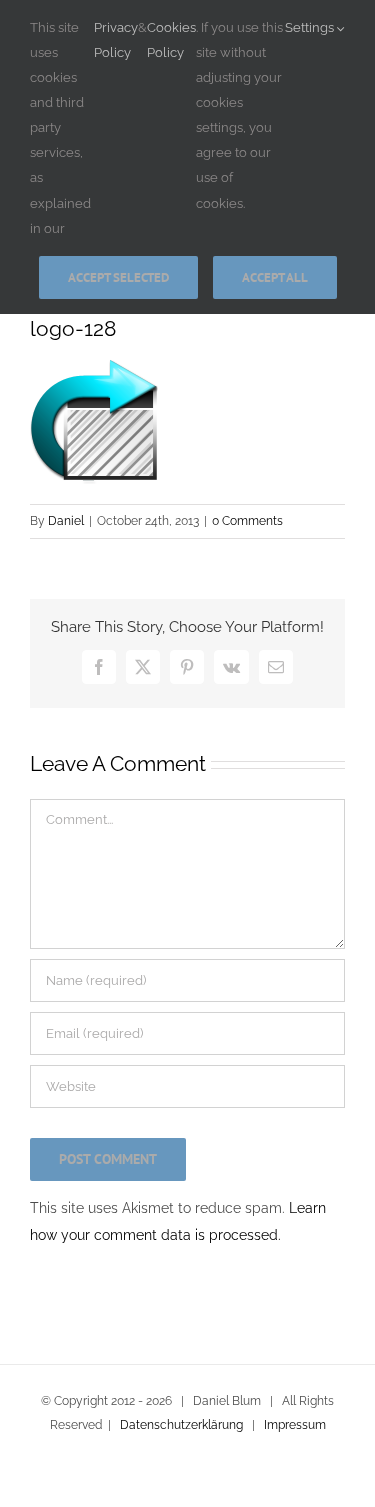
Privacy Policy (116, 40)
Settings (311, 27)
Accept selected (118, 277)
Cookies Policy (171, 40)
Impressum (295, 1425)
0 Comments (247, 521)
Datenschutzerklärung (181, 1425)
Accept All (275, 277)
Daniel (66, 521)
